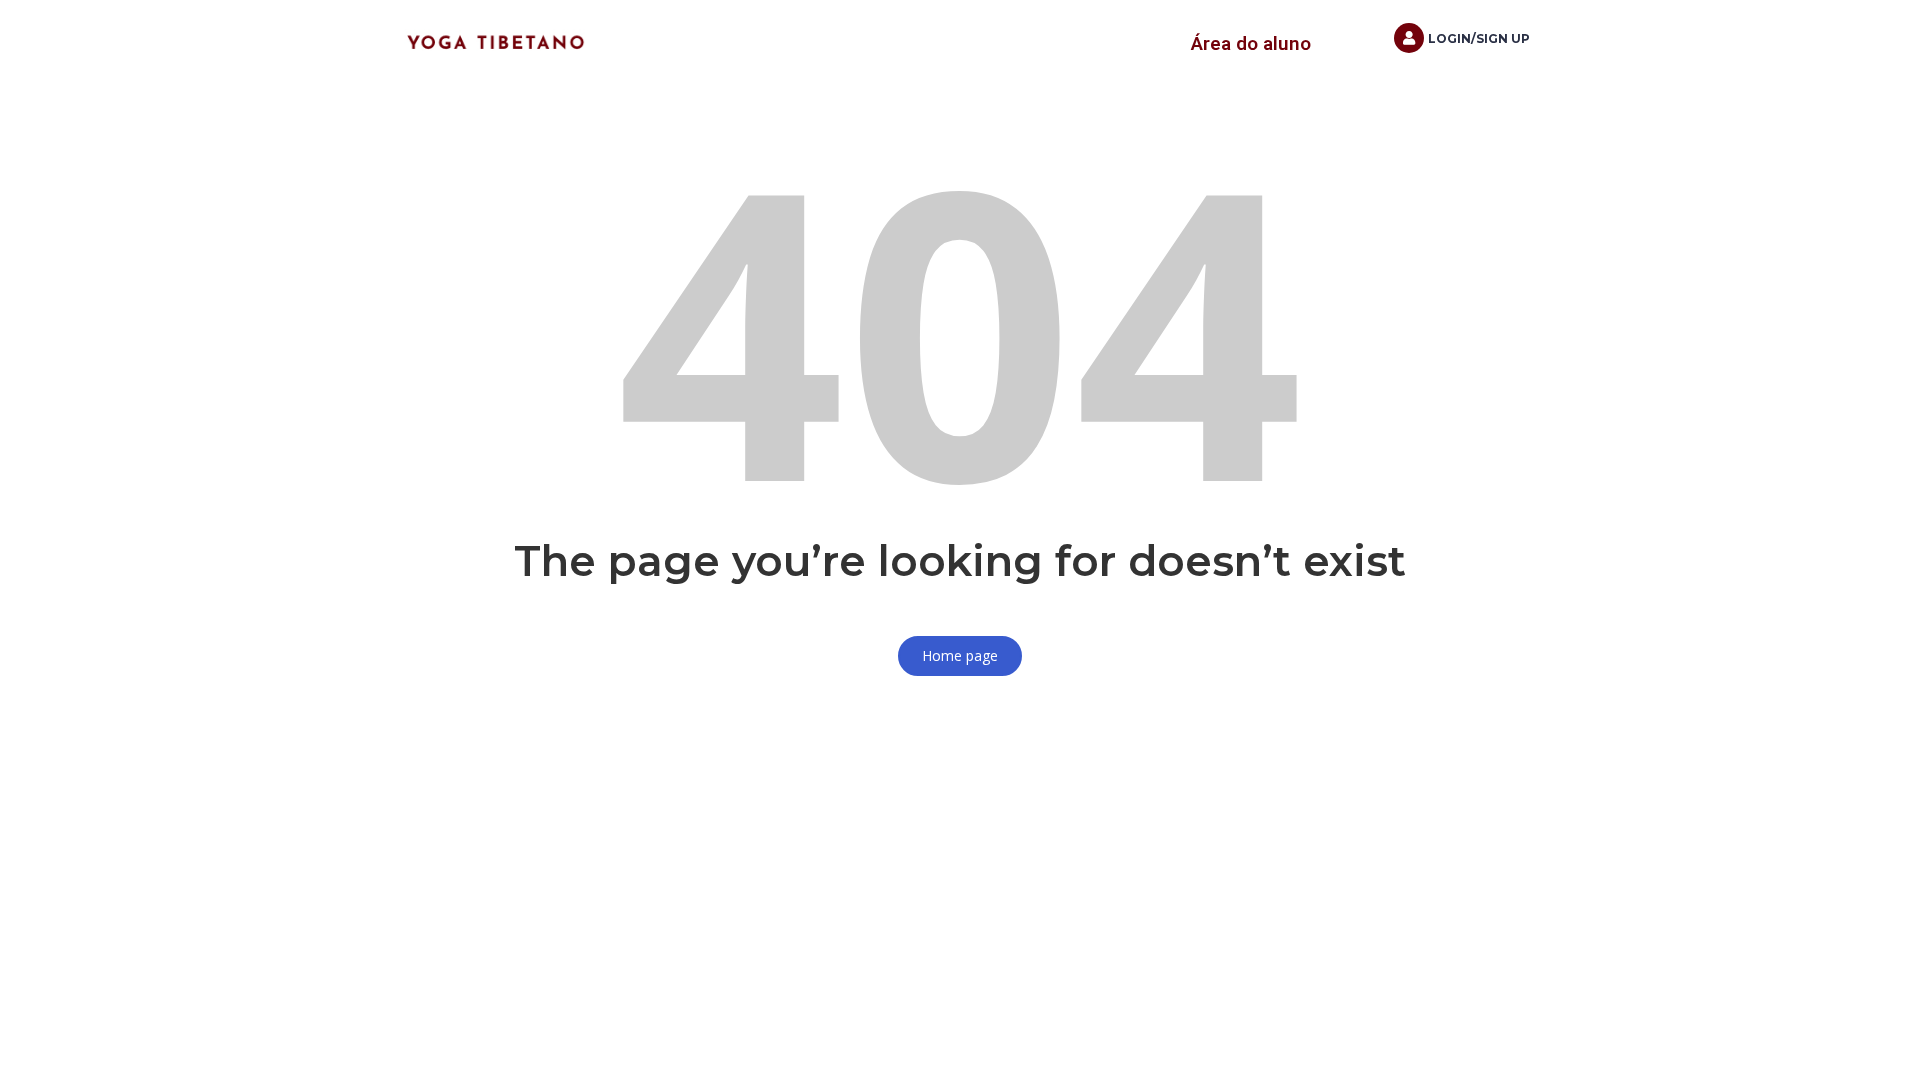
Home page (960, 655)
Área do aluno (1251, 43)
